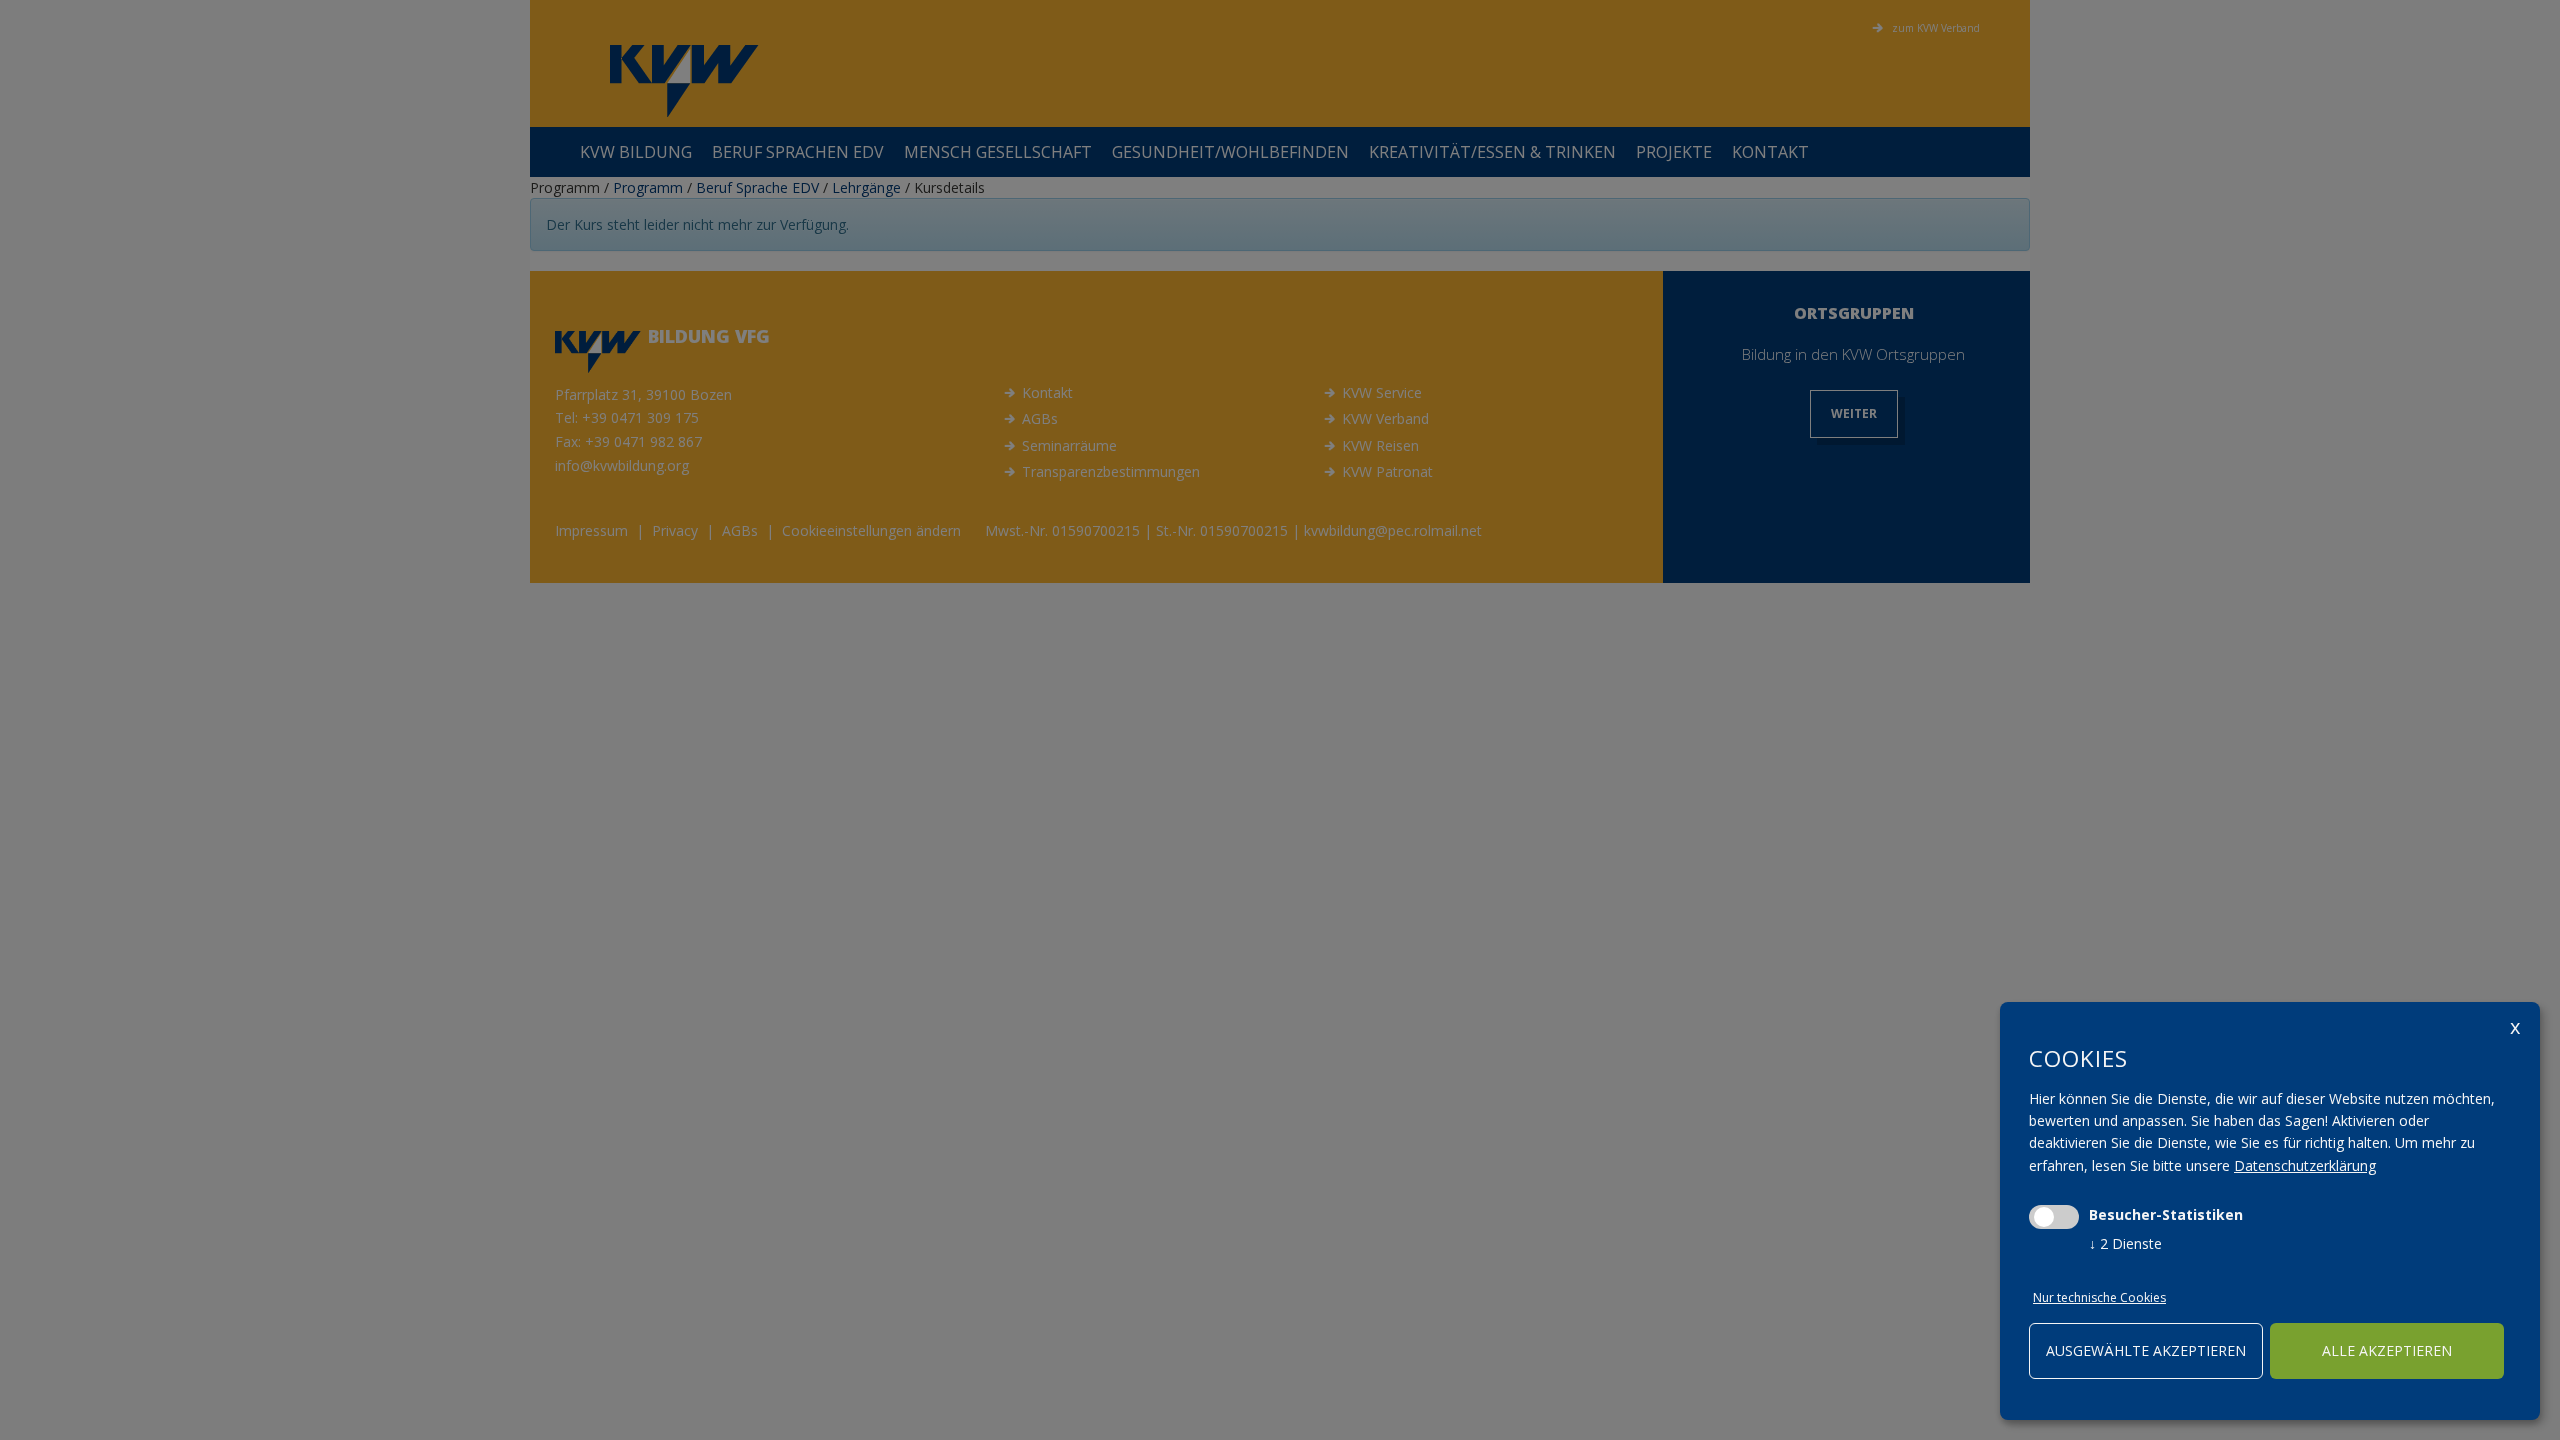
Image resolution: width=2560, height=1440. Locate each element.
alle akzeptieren (2387, 1350)
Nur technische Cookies (2099, 1297)
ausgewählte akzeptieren (2146, 1350)
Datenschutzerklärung (2305, 1165)
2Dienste (2125, 1243)
